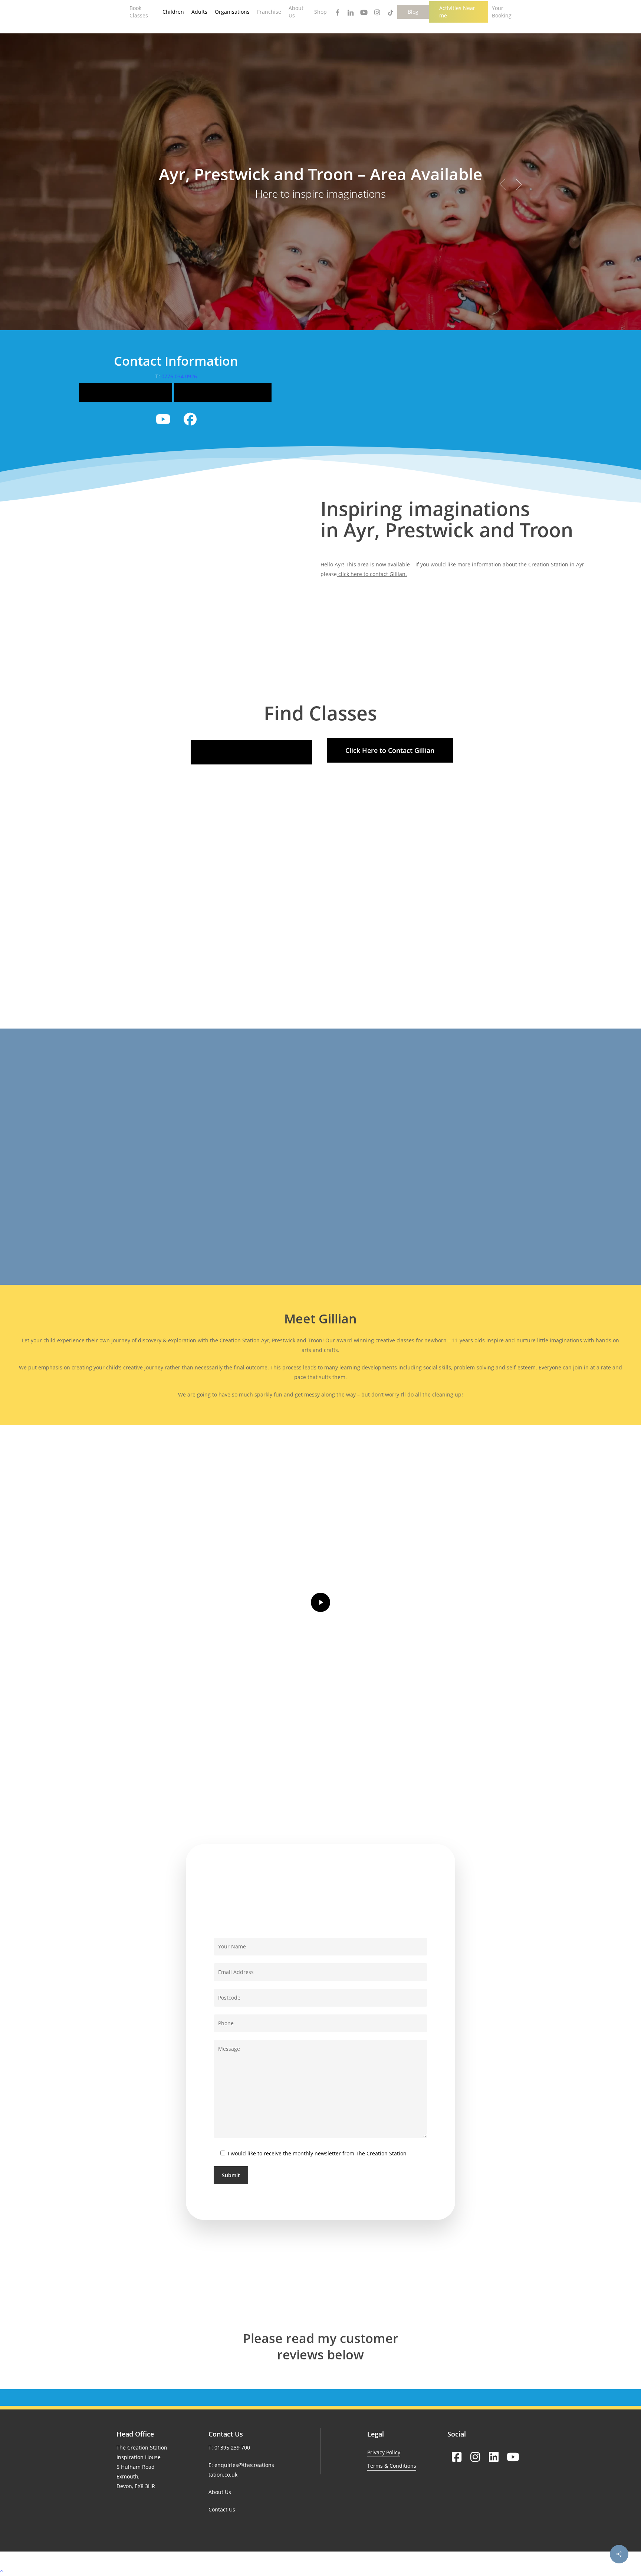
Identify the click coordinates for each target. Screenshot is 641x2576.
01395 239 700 (232, 2447)
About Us (220, 2492)
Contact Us (222, 2509)
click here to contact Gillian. (372, 574)
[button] (126, 392)
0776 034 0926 (179, 376)
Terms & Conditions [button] (392, 2466)
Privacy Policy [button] (384, 2452)
